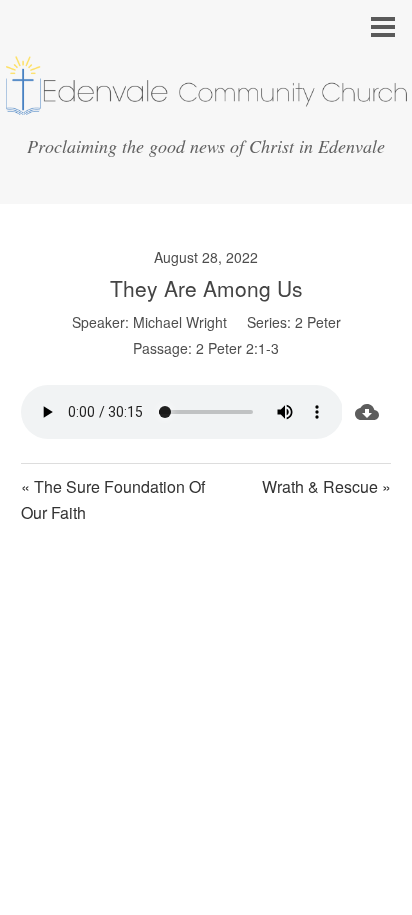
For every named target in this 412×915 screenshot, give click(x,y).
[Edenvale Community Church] (206, 108)
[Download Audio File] (366, 412)
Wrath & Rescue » (326, 486)
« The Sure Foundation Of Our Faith (113, 499)
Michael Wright (180, 322)
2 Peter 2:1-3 (237, 348)
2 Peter (318, 322)
